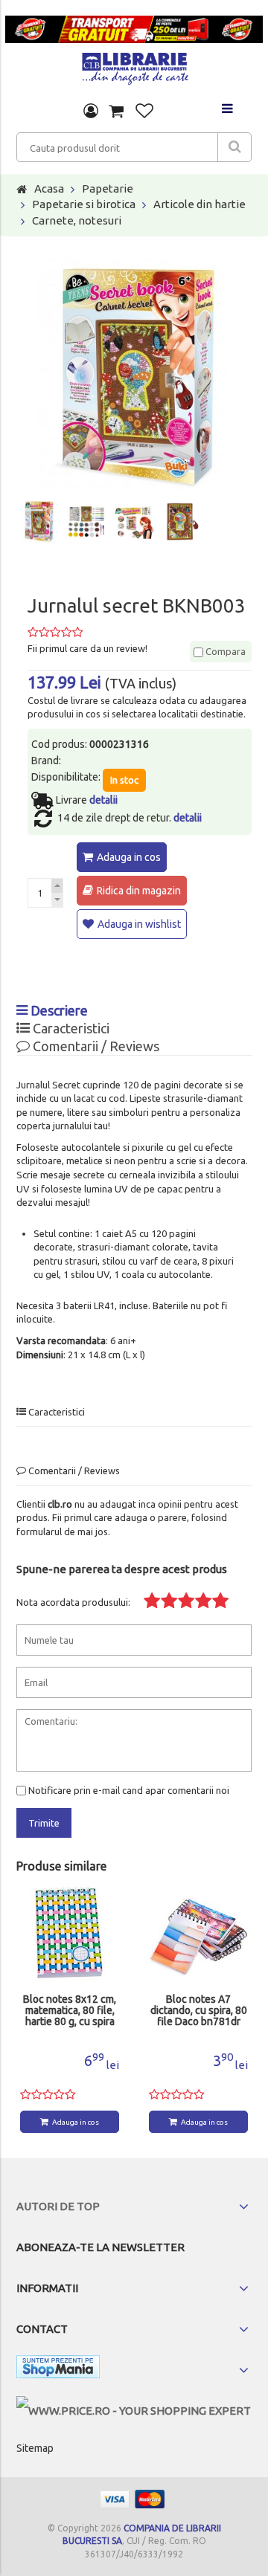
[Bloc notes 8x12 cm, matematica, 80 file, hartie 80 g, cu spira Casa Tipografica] (70, 1934)
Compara (224, 651)
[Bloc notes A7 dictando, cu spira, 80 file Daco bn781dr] (198, 1934)
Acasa (49, 188)
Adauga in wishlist (139, 924)
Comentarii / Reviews (95, 1046)
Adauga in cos (129, 857)
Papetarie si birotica (84, 204)
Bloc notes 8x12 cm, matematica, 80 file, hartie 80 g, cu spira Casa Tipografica (70, 2011)
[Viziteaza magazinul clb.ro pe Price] (134, 2411)
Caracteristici (70, 1028)
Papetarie (108, 188)
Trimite (44, 1823)
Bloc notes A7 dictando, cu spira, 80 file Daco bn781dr (199, 2011)
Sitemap (35, 2448)
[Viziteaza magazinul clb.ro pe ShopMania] (58, 2370)
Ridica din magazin (139, 891)
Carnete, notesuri (77, 220)
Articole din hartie (200, 204)
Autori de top (58, 2206)
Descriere (58, 1010)
